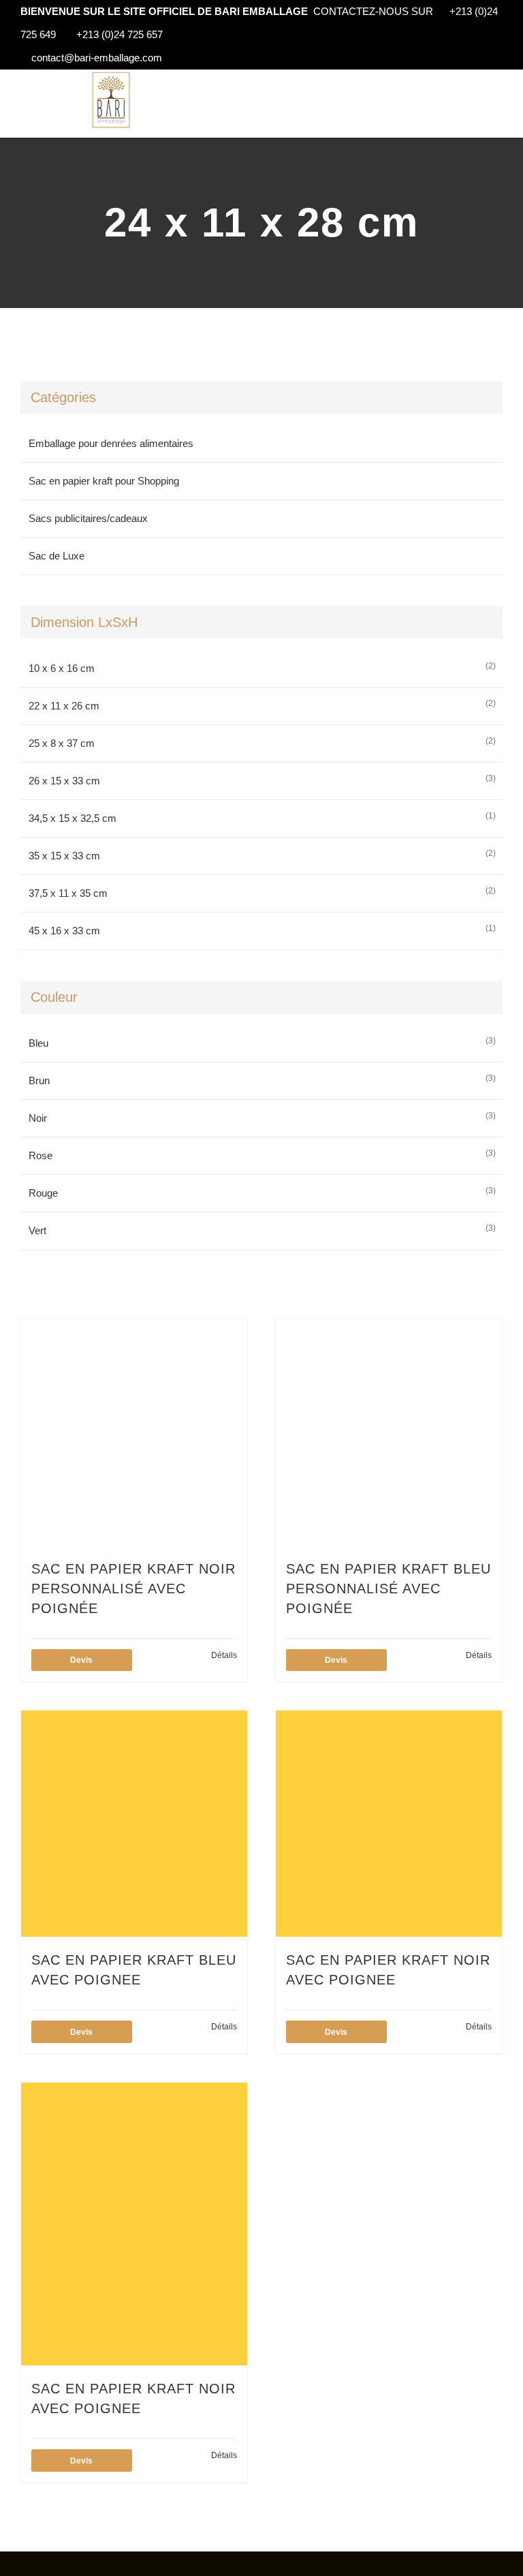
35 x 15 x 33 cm (64, 856)
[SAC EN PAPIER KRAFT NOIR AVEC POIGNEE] (389, 1824)
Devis (81, 1660)
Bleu (38, 1043)
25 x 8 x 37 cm (62, 743)
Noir (38, 1118)
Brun (39, 1080)
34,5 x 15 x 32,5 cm (73, 818)
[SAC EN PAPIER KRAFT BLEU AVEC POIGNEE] (134, 1824)
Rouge (43, 1193)
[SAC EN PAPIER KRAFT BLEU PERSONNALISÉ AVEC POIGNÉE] (389, 1432)
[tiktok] (79, 2564)
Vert (37, 1230)
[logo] (111, 75)
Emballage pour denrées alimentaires (111, 443)
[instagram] (57, 2564)
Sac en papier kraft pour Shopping (104, 481)
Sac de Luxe (57, 556)
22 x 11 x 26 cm (64, 706)
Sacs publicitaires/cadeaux (88, 518)
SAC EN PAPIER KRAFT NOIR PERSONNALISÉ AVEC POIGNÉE (133, 1589)
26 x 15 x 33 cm (64, 781)
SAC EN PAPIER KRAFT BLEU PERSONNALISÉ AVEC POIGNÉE (389, 1589)
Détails (224, 1655)
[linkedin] (101, 2564)
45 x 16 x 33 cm (64, 931)
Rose (41, 1155)
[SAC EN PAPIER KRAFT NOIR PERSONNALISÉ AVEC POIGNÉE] (134, 1432)
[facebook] (35, 2564)
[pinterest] (123, 2564)
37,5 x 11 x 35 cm (68, 893)
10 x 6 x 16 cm (62, 668)
